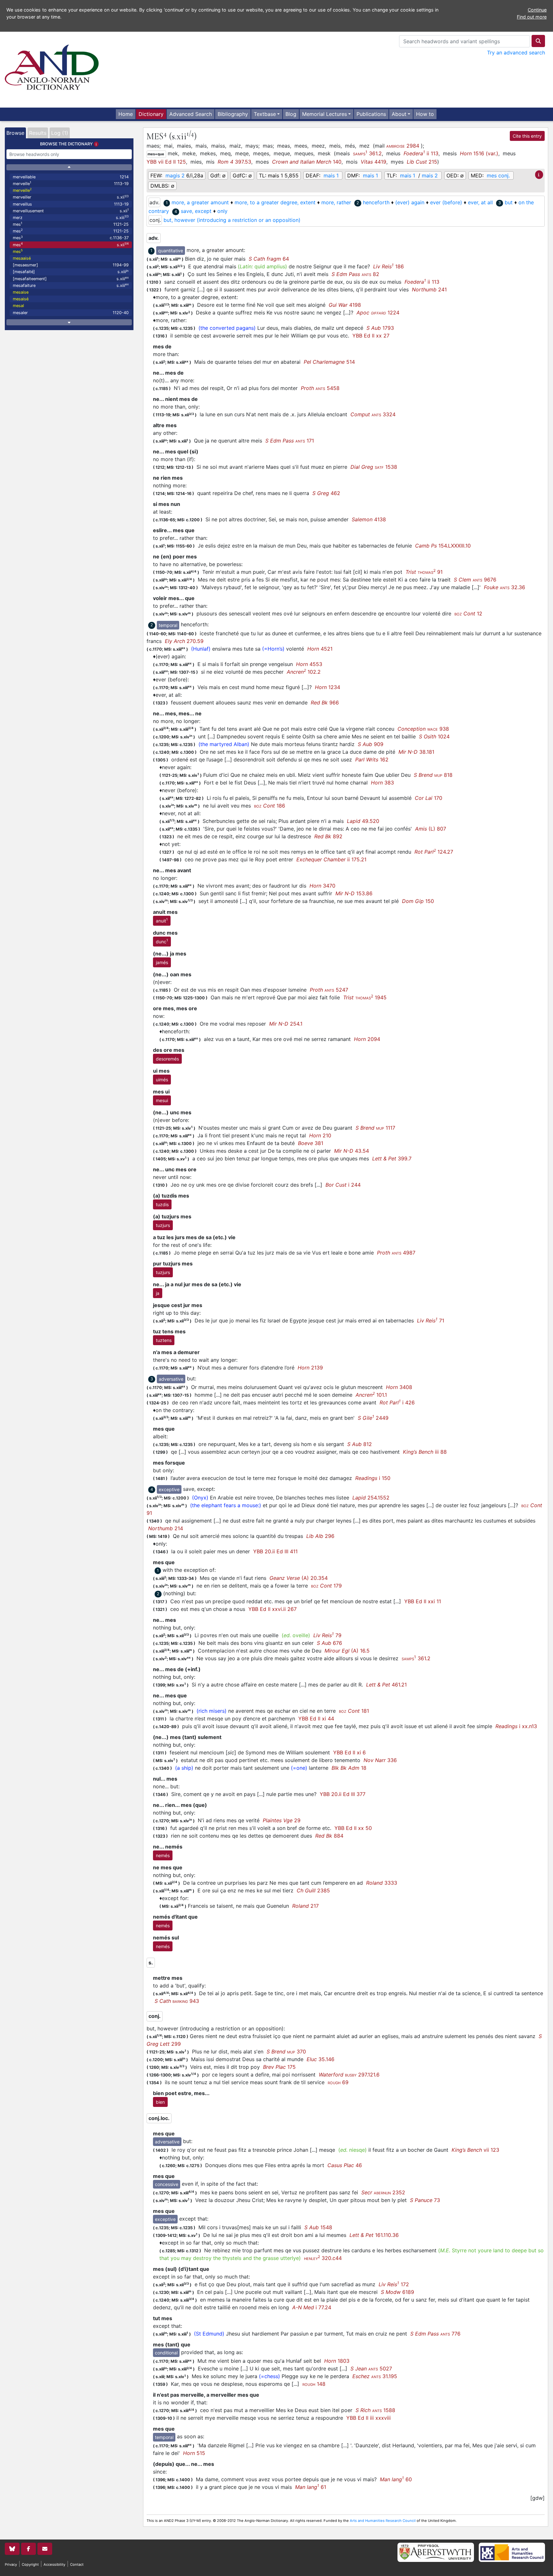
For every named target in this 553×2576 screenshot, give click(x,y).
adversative (171, 1379)
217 (305, 1906)
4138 (369, 519)
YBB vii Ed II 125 (166, 162)
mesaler (71, 313)
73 (425, 2200)
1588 (375, 2410)
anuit (162, 920)
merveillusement (71, 211)
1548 (318, 2227)
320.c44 (323, 2258)
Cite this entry (527, 136)
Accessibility (54, 2564)
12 (468, 614)
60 (396, 2479)
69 (338, 2082)
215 (422, 162)
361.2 (367, 153)
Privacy (11, 2564)
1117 (375, 1128)
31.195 (375, 2376)
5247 (329, 990)
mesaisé (21, 299)
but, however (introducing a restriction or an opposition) (232, 220)
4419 (373, 162)
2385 (313, 1890)
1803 (337, 2361)
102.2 (304, 672)
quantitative (171, 251)
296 (320, 1536)
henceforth (376, 202)
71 (431, 1321)
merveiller (71, 197)
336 (380, 1760)
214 (166, 1528)
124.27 (434, 852)
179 (326, 1586)
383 (382, 783)
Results (38, 133)
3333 (382, 1883)
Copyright (30, 2564)
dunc (162, 941)
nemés (163, 1855)
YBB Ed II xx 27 (371, 336)
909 (371, 744)
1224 (378, 313)
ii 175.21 (331, 859)
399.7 (392, 1158)
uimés (162, 1080)
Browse (15, 133)
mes (71, 224)
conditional (166, 2353)
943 (177, 2001)
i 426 (397, 1402)
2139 (310, 1368)
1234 (328, 687)
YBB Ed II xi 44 (316, 1719)
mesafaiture (71, 285)
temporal (168, 625)
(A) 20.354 (299, 1578)
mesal (18, 306)
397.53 (234, 162)
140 (307, 162)
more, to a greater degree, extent (275, 202)
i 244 (343, 1185)
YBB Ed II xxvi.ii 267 (272, 1609)
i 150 (373, 1478)
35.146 (321, 2059)
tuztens (164, 1340)
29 (282, 1820)
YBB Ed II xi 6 (349, 1752)
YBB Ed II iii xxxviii (369, 2418)
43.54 (352, 1151)
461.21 (386, 1685)
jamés (162, 962)
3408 (399, 1387)
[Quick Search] (538, 41)
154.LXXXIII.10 (443, 546)
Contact (77, 2564)
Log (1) (60, 133)
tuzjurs (163, 1225)
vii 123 (475, 2150)
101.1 (371, 1395)
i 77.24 (312, 2307)
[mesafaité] (71, 272)
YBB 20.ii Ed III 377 (343, 1794)
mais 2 (430, 175)
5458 (320, 388)
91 (424, 572)
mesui (162, 1100)
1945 (365, 997)
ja (158, 1293)
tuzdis (162, 1204)
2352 (383, 2192)
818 (433, 775)
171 (290, 441)
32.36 (505, 587)
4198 (345, 305)
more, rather (336, 202)
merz (71, 217)
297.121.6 (349, 2075)
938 (423, 729)
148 (314, 2384)
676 (329, 1643)
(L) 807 (431, 829)
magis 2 (175, 175)
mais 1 (331, 175)
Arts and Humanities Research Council (383, 2521)
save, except (196, 211)
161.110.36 (374, 2235)
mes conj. (498, 175)
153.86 (354, 893)
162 (372, 760)
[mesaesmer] (71, 265)
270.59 (184, 641)
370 (286, 2052)
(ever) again (410, 202)
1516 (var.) (479, 153)
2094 (367, 1039)
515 (194, 2453)
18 (349, 1768)
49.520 (363, 821)
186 (389, 266)
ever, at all (480, 202)
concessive (167, 2184)
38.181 (416, 752)
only (222, 211)
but (509, 202)
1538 (374, 467)
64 (269, 259)
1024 (434, 736)
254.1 (286, 1024)
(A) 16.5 (347, 1651)
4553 (309, 664)
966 (325, 703)
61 (311, 2487)
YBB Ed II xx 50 (353, 1828)
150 (418, 901)
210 (320, 1135)
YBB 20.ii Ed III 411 (275, 1551)
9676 (475, 580)
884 (329, 1836)
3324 (373, 414)
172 (394, 2284)
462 (326, 493)
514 (329, 362)
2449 (373, 1418)
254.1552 (371, 1498)
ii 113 (421, 153)
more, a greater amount (200, 202)
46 (345, 2165)
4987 (396, 1253)
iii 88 (425, 1452)
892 (328, 836)
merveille (71, 183)
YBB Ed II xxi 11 (423, 1601)
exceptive (169, 1489)
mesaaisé (22, 258)
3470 (322, 886)
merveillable (71, 177)
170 (429, 798)
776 (435, 2334)
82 (355, 274)
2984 (403, 146)
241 (429, 289)
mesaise (21, 292)
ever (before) (446, 202)
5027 (371, 2369)
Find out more (532, 17)
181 (354, 1711)
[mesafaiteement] (71, 278)
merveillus (71, 204)
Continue (537, 10)
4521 (320, 649)
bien (160, 2102)
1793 (380, 328)
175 (279, 2067)
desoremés (167, 1059)
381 (311, 1143)
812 (360, 1444)
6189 (397, 2292)
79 (327, 1635)
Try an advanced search (516, 53)
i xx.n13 (516, 1726)
